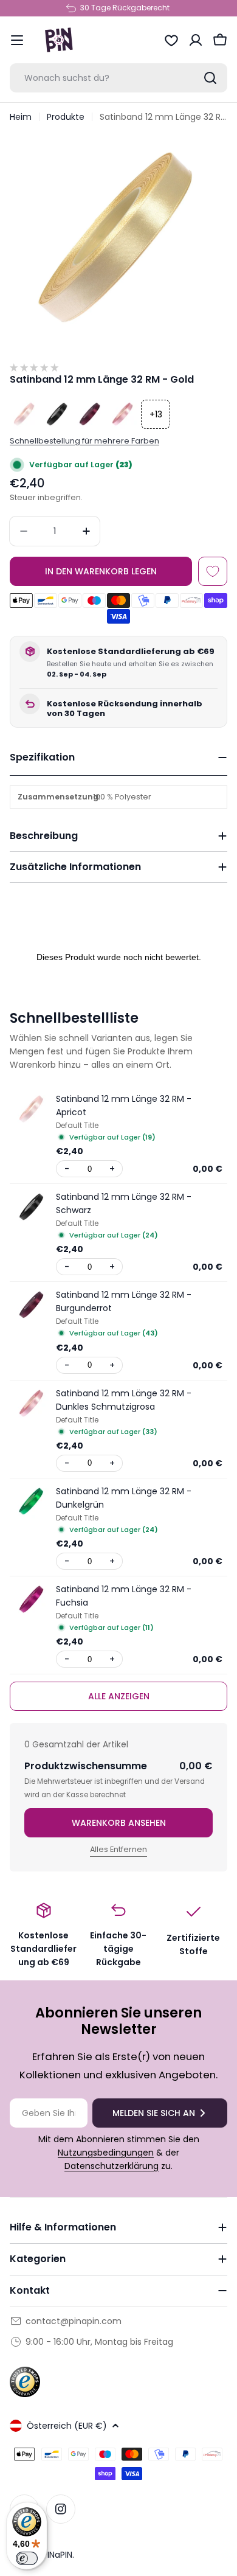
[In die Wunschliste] (213, 571)
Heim (21, 117)
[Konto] (196, 40)
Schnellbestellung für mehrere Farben (84, 441)
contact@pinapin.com (74, 2321)
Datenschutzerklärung (112, 2166)
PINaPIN (57, 2555)
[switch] (27, 2558)
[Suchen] (210, 78)
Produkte (66, 117)
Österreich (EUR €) (67, 2426)
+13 (156, 414)
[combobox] (118, 78)
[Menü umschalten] (17, 40)
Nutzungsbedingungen (106, 2153)
